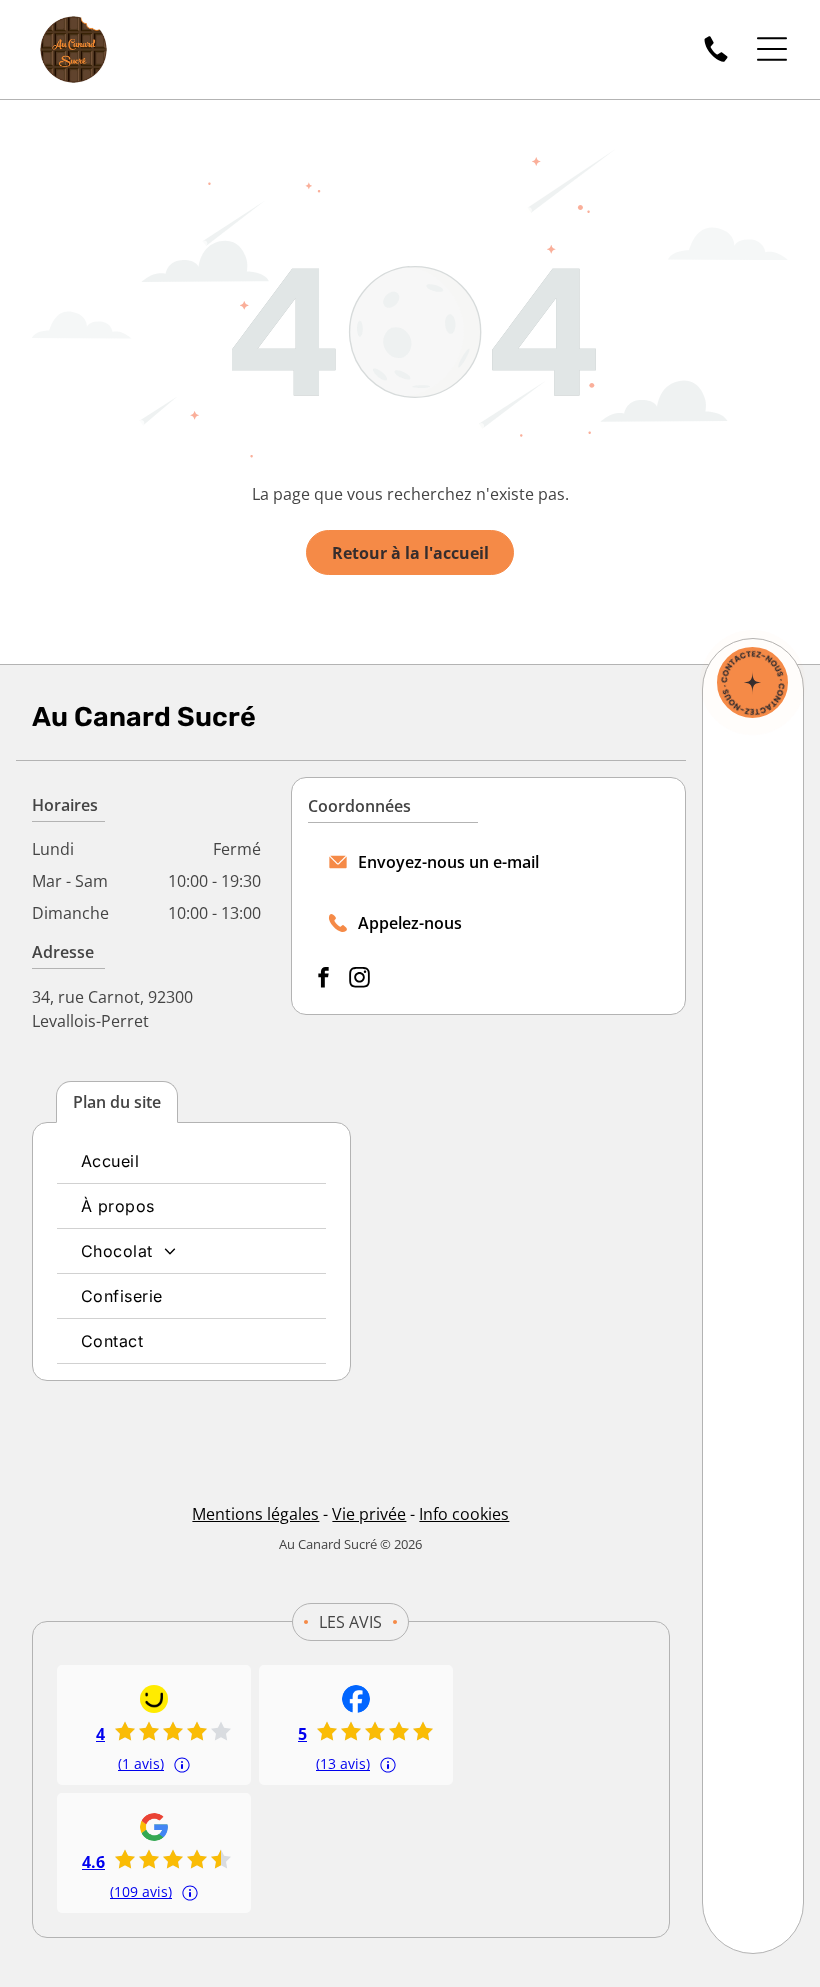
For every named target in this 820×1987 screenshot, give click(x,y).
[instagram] (360, 979)
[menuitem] (191, 1161)
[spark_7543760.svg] (752, 682)
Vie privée (369, 1514)
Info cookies (464, 1514)
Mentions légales (255, 1514)
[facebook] (324, 979)
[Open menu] (772, 49)
